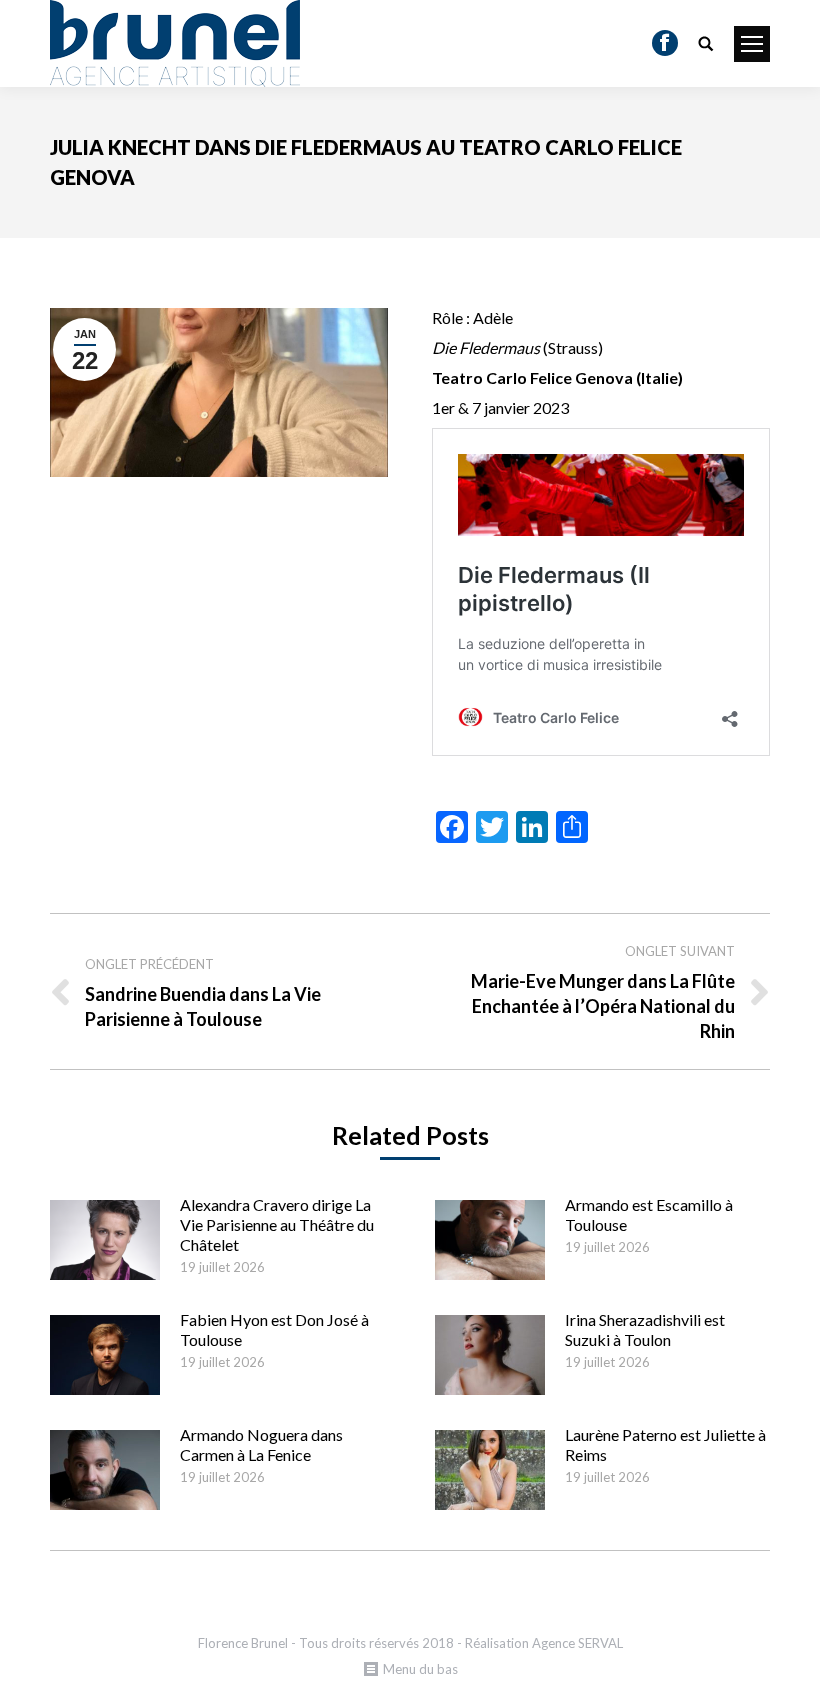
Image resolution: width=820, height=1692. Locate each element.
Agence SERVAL (577, 1643)
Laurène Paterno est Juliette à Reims (665, 1444)
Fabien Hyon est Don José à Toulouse (274, 1329)
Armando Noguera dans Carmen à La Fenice (261, 1444)
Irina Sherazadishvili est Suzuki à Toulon (645, 1329)
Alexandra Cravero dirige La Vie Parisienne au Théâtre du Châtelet (277, 1224)
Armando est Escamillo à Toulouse (649, 1214)
